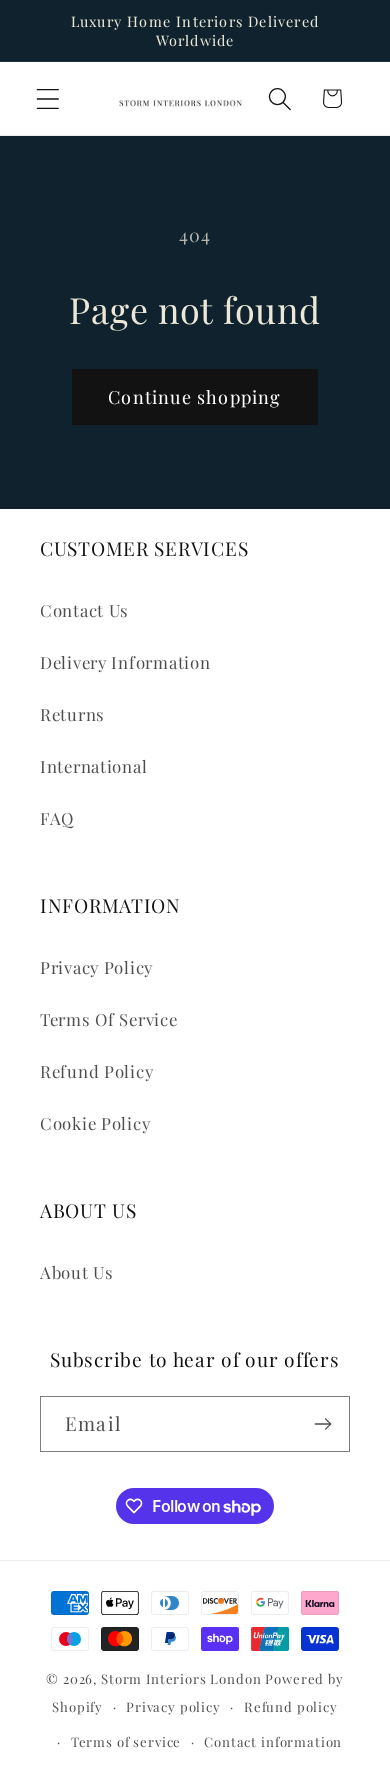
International (93, 766)
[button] (48, 98)
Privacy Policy (96, 967)
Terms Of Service (109, 1019)
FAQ (57, 818)
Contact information (273, 1741)
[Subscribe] (322, 1424)
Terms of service (126, 1741)
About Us (77, 1272)
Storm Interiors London (181, 1678)
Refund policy (291, 1706)
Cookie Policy (95, 1123)
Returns (72, 714)
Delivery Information (125, 662)
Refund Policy (96, 1071)
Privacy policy (173, 1706)
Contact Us (84, 610)
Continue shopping (194, 397)
